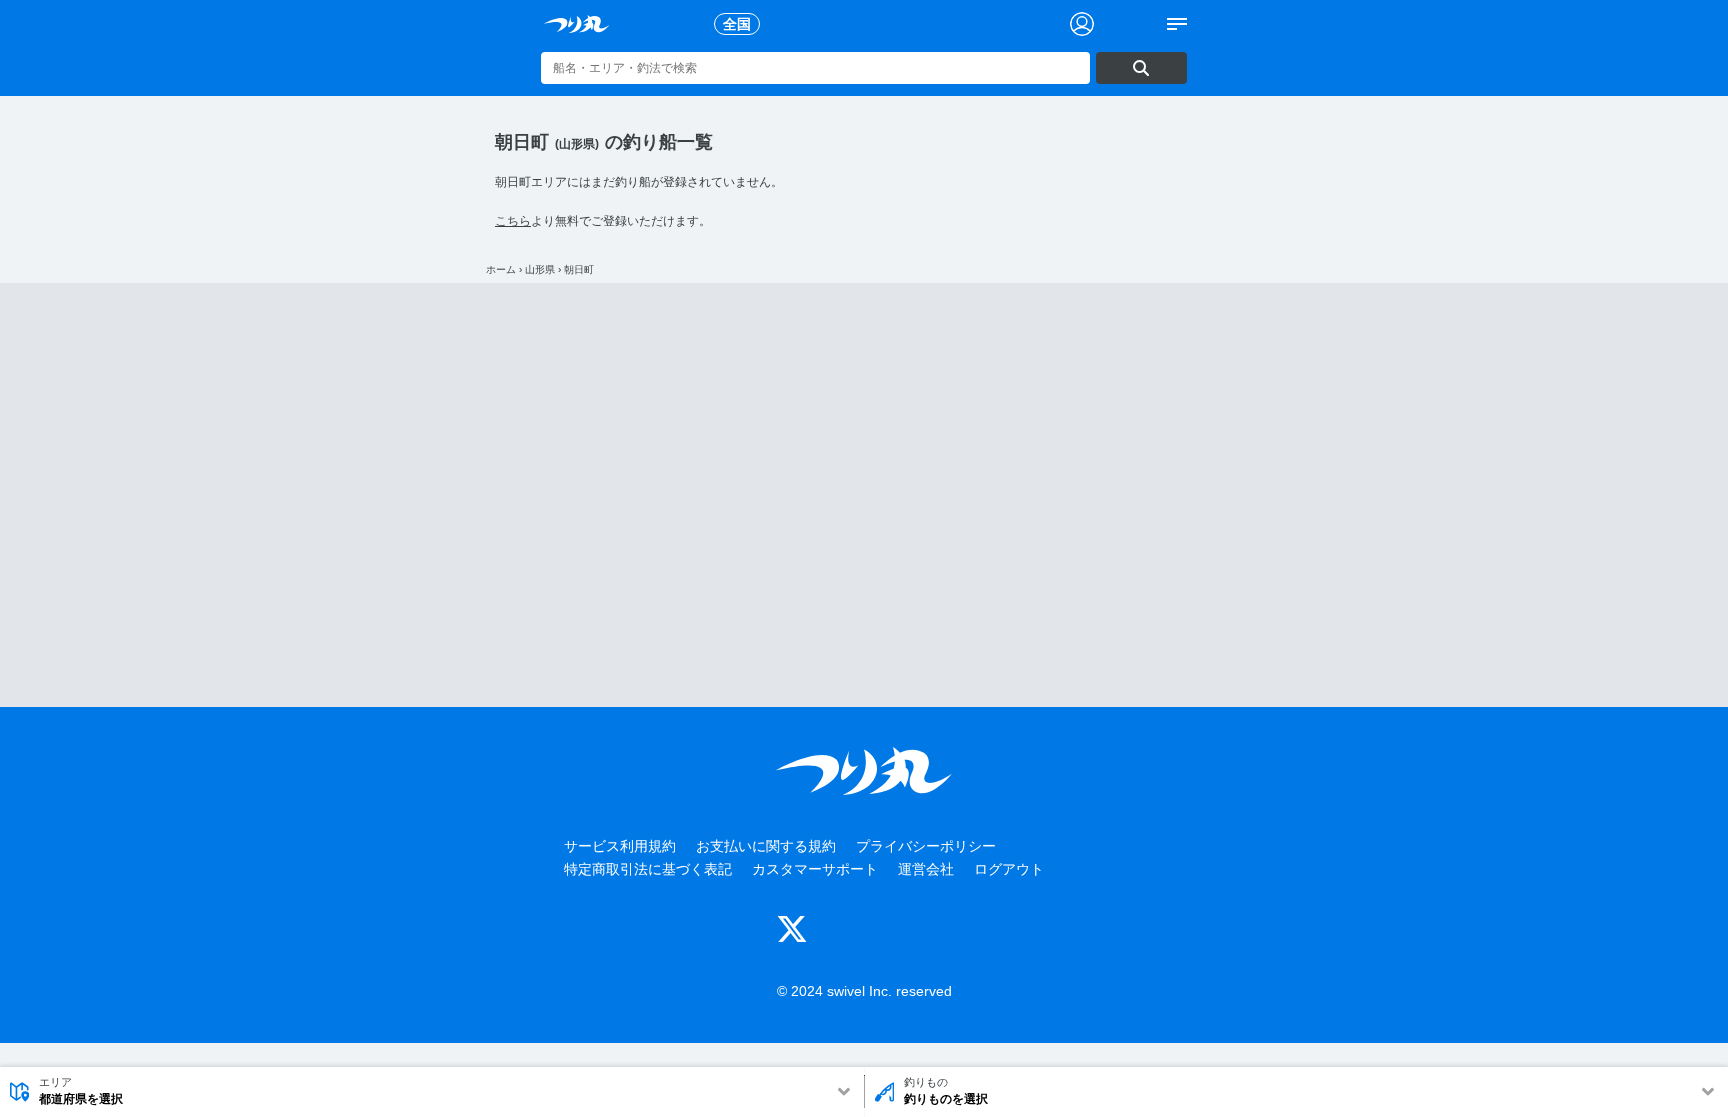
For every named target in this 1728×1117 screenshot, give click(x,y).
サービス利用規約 (620, 846)
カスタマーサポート (815, 869)
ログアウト (1009, 869)
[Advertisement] (864, 495)
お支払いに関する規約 (766, 846)
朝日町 (579, 269)
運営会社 (926, 869)
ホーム (501, 269)
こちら (513, 221)
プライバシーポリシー (926, 846)
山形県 (540, 269)
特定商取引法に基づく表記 (648, 869)
